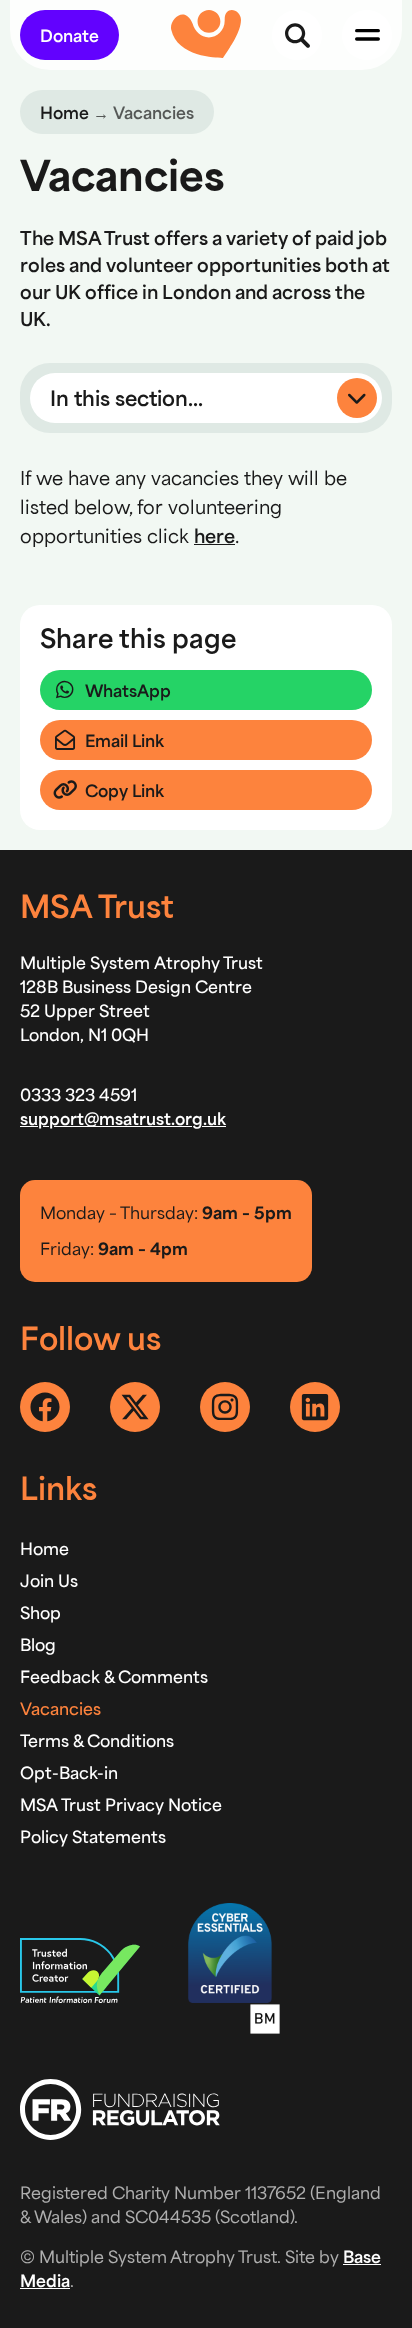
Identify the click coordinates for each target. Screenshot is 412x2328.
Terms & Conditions (97, 1740)
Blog (38, 1644)
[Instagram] (225, 1407)
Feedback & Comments (114, 1676)
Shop (40, 1612)
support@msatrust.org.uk (123, 1118)
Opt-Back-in (69, 1772)
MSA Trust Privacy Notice (121, 1804)
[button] (206, 398)
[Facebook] (45, 1407)
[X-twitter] (135, 1407)
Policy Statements (93, 1836)
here (214, 535)
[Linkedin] (315, 1407)
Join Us (49, 1580)
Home (64, 112)
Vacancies (60, 1708)
